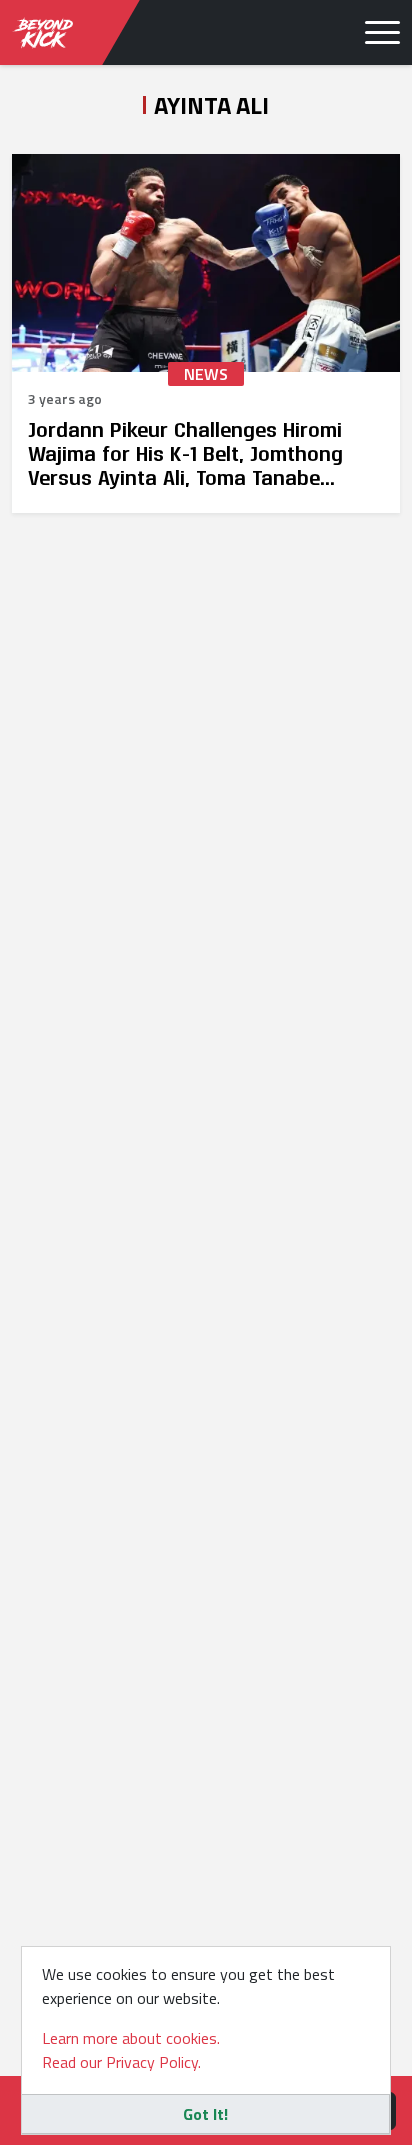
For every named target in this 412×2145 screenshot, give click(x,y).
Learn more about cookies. (131, 2038)
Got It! (205, 2114)
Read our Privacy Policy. (121, 2062)
